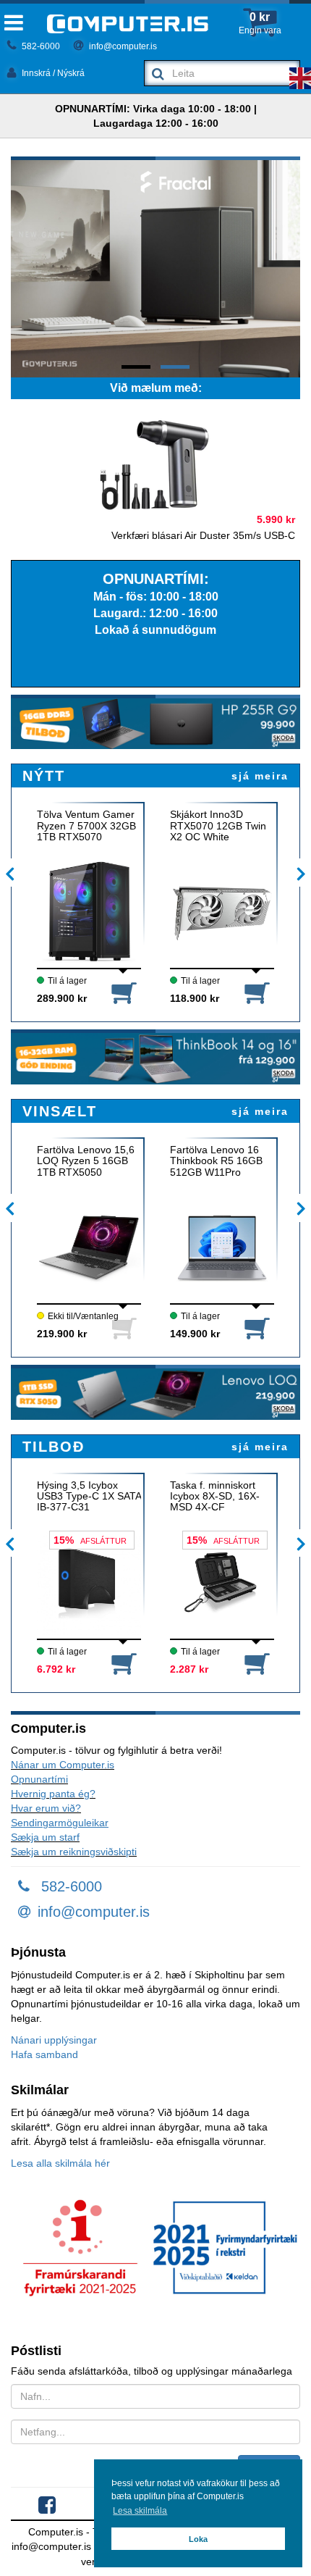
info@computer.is (122, 46)
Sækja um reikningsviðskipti (74, 1852)
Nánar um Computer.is (63, 1765)
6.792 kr (56, 1669)
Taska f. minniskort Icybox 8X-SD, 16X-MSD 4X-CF (215, 1497)
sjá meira (260, 776)
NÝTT (44, 776)
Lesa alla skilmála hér (60, 2163)
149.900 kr (195, 1334)
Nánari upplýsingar (54, 2040)
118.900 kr (195, 998)
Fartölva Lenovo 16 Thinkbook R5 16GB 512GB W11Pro (216, 1161)
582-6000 (40, 46)
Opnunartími (39, 1779)
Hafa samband (44, 2054)
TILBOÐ (54, 1447)
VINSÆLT (60, 1111)
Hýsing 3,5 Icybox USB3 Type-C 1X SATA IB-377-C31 (89, 1497)
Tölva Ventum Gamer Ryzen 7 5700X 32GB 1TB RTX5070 (86, 826)
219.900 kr (62, 1334)
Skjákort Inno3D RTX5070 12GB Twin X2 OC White (218, 826)
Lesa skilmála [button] (140, 2511)
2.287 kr (189, 1669)
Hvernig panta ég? (53, 1794)
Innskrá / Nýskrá (52, 73)
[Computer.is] (128, 24)
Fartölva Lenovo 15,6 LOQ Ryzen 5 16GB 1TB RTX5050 (86, 1161)
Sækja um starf (45, 1837)
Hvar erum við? (46, 1808)
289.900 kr (62, 998)
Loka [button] (198, 2539)
